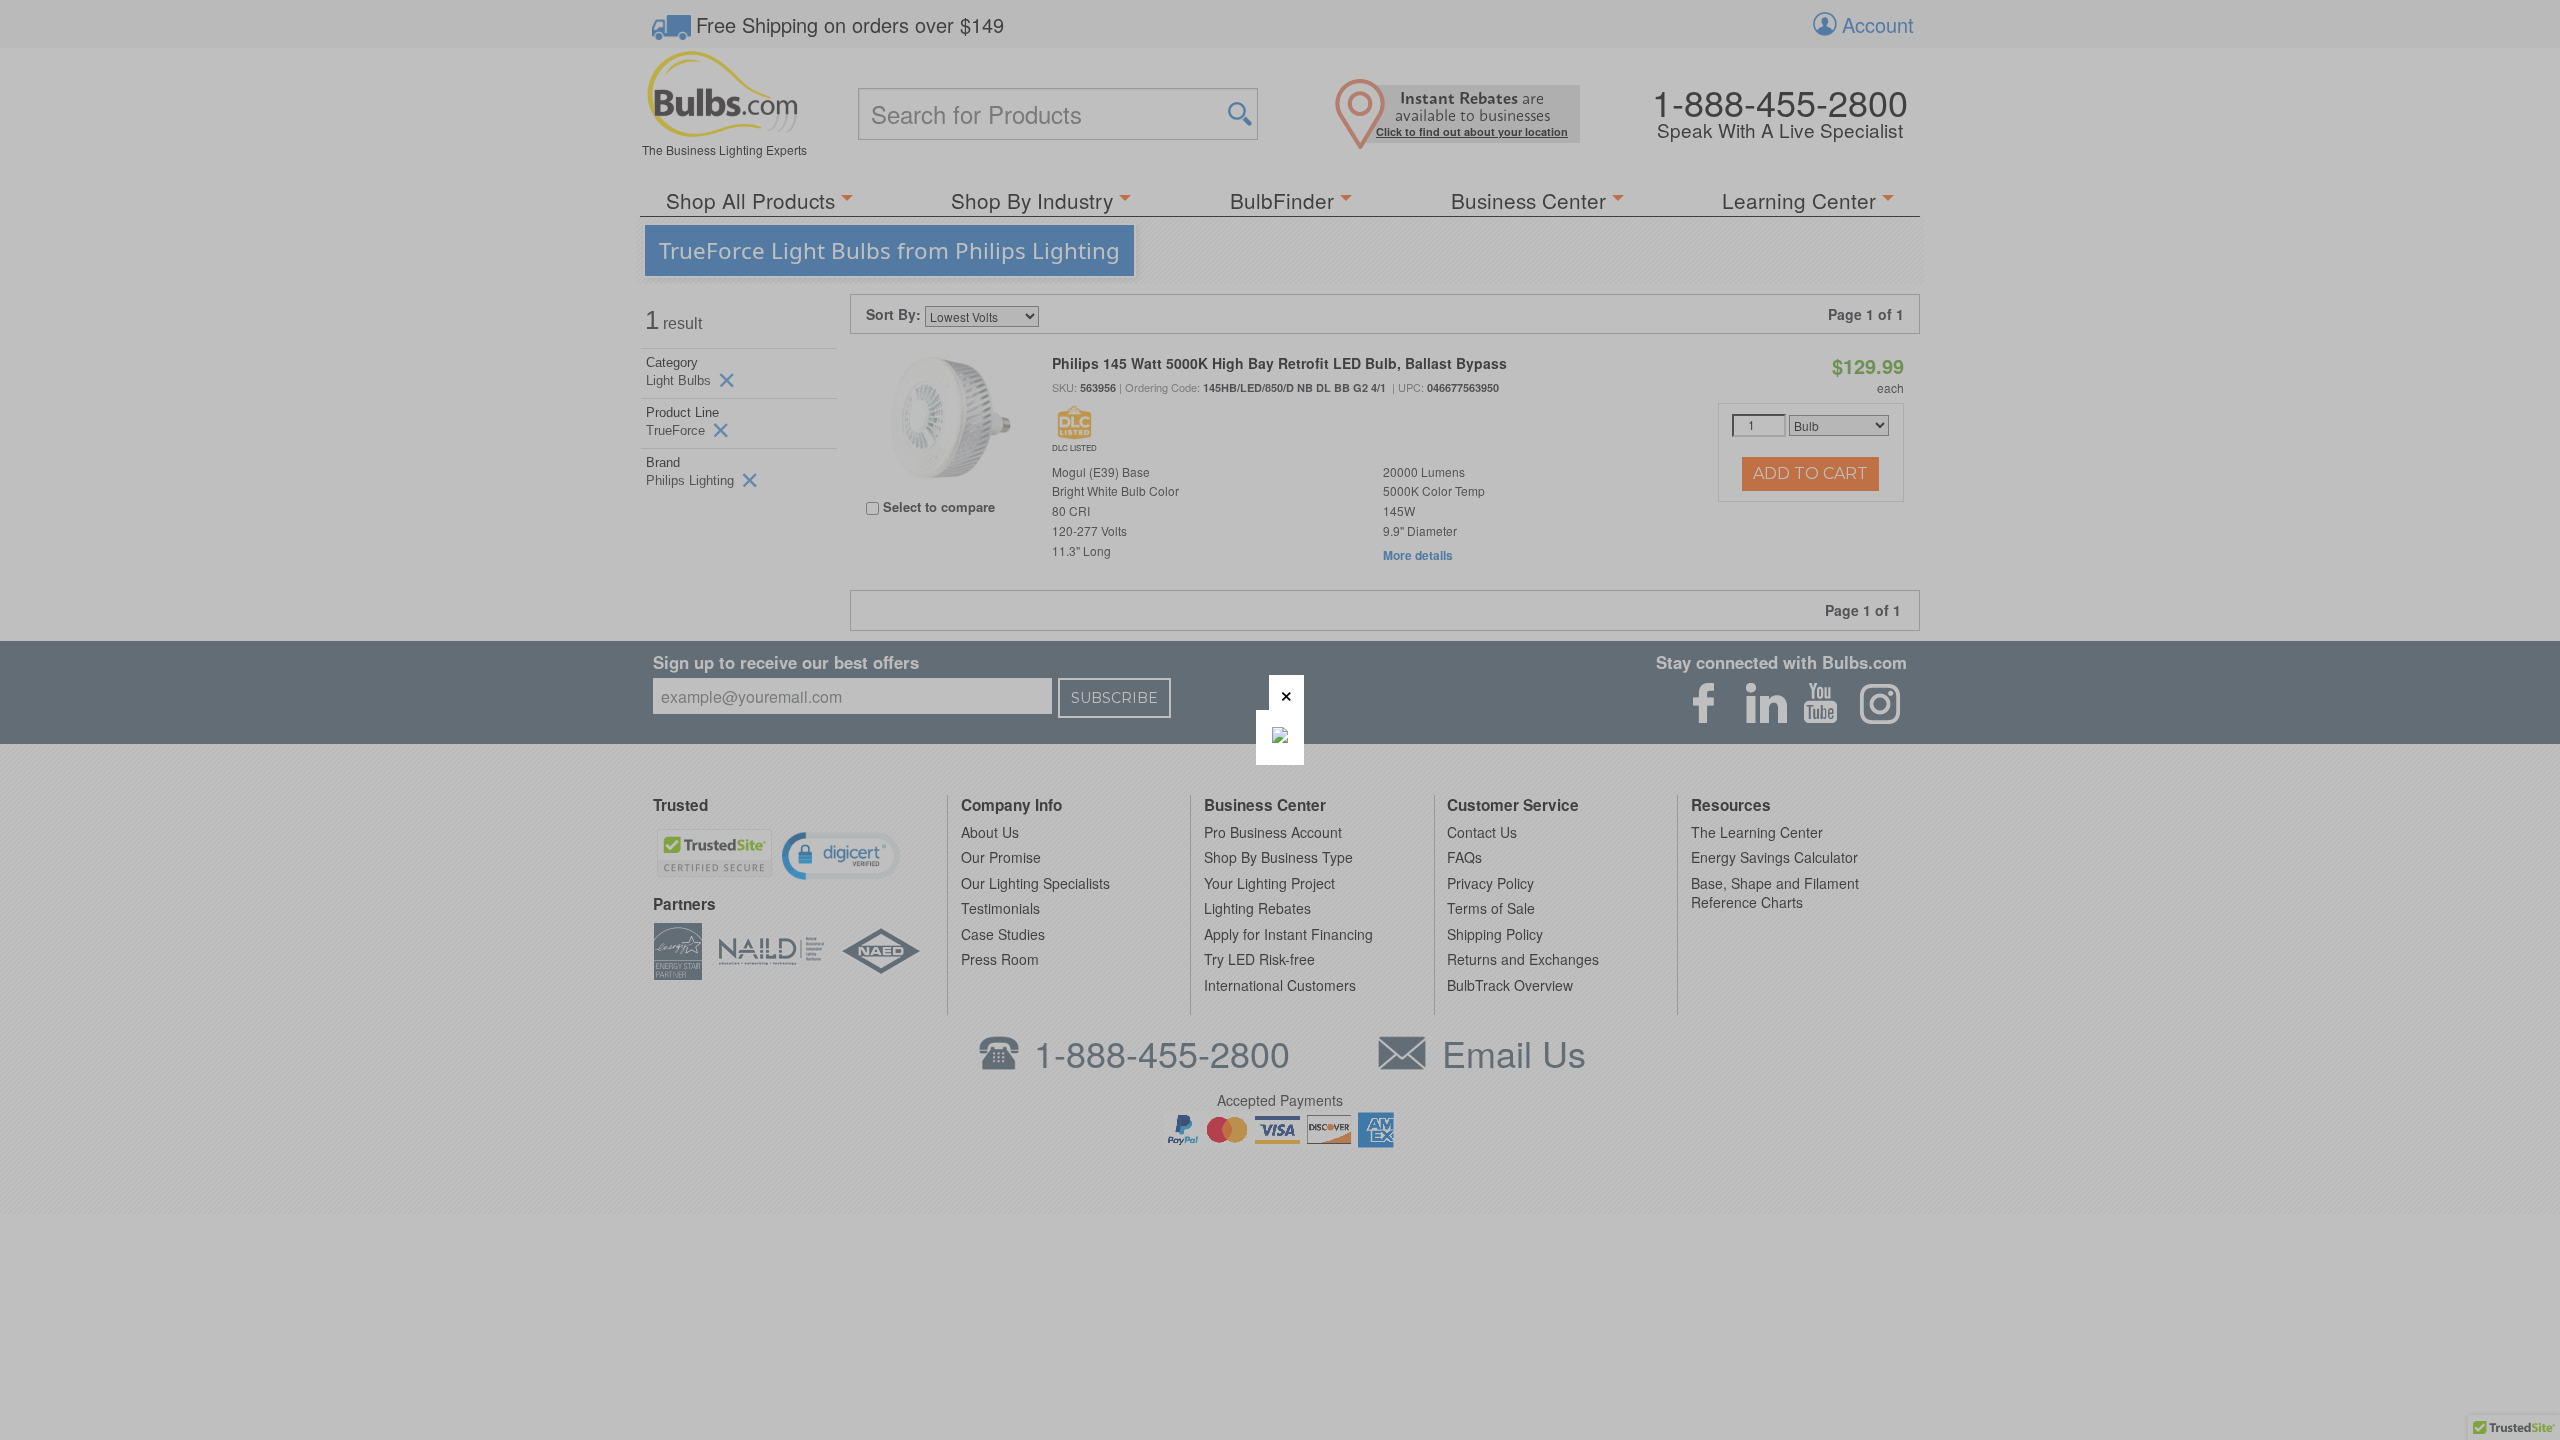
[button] (1286, 692)
